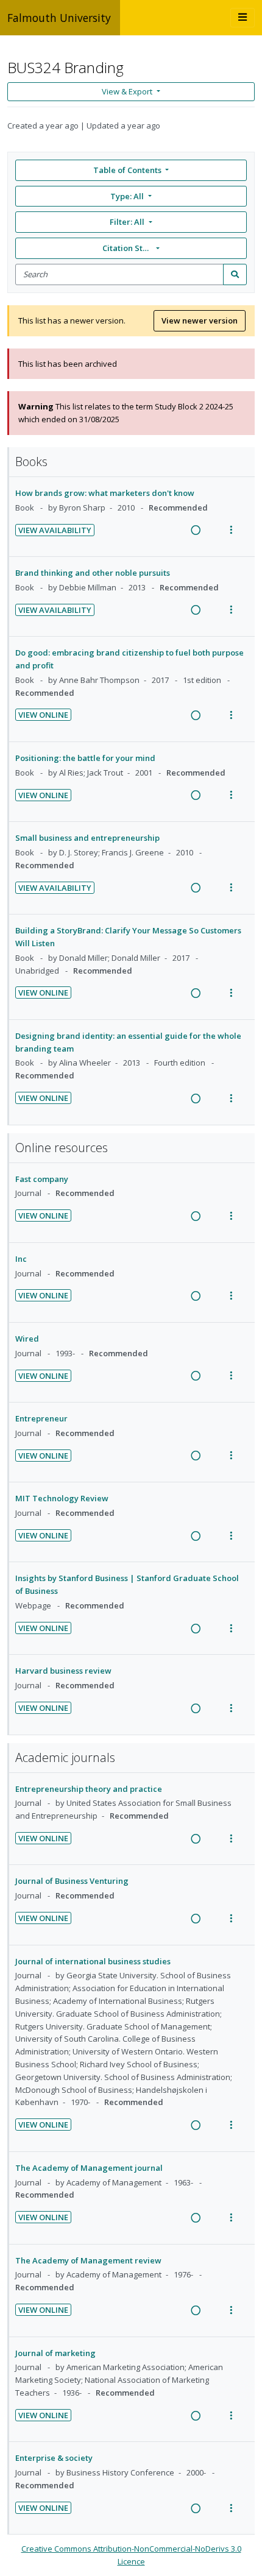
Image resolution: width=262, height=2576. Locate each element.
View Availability (55, 530)
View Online (43, 715)
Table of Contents (127, 170)
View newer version (200, 320)
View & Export (127, 91)
